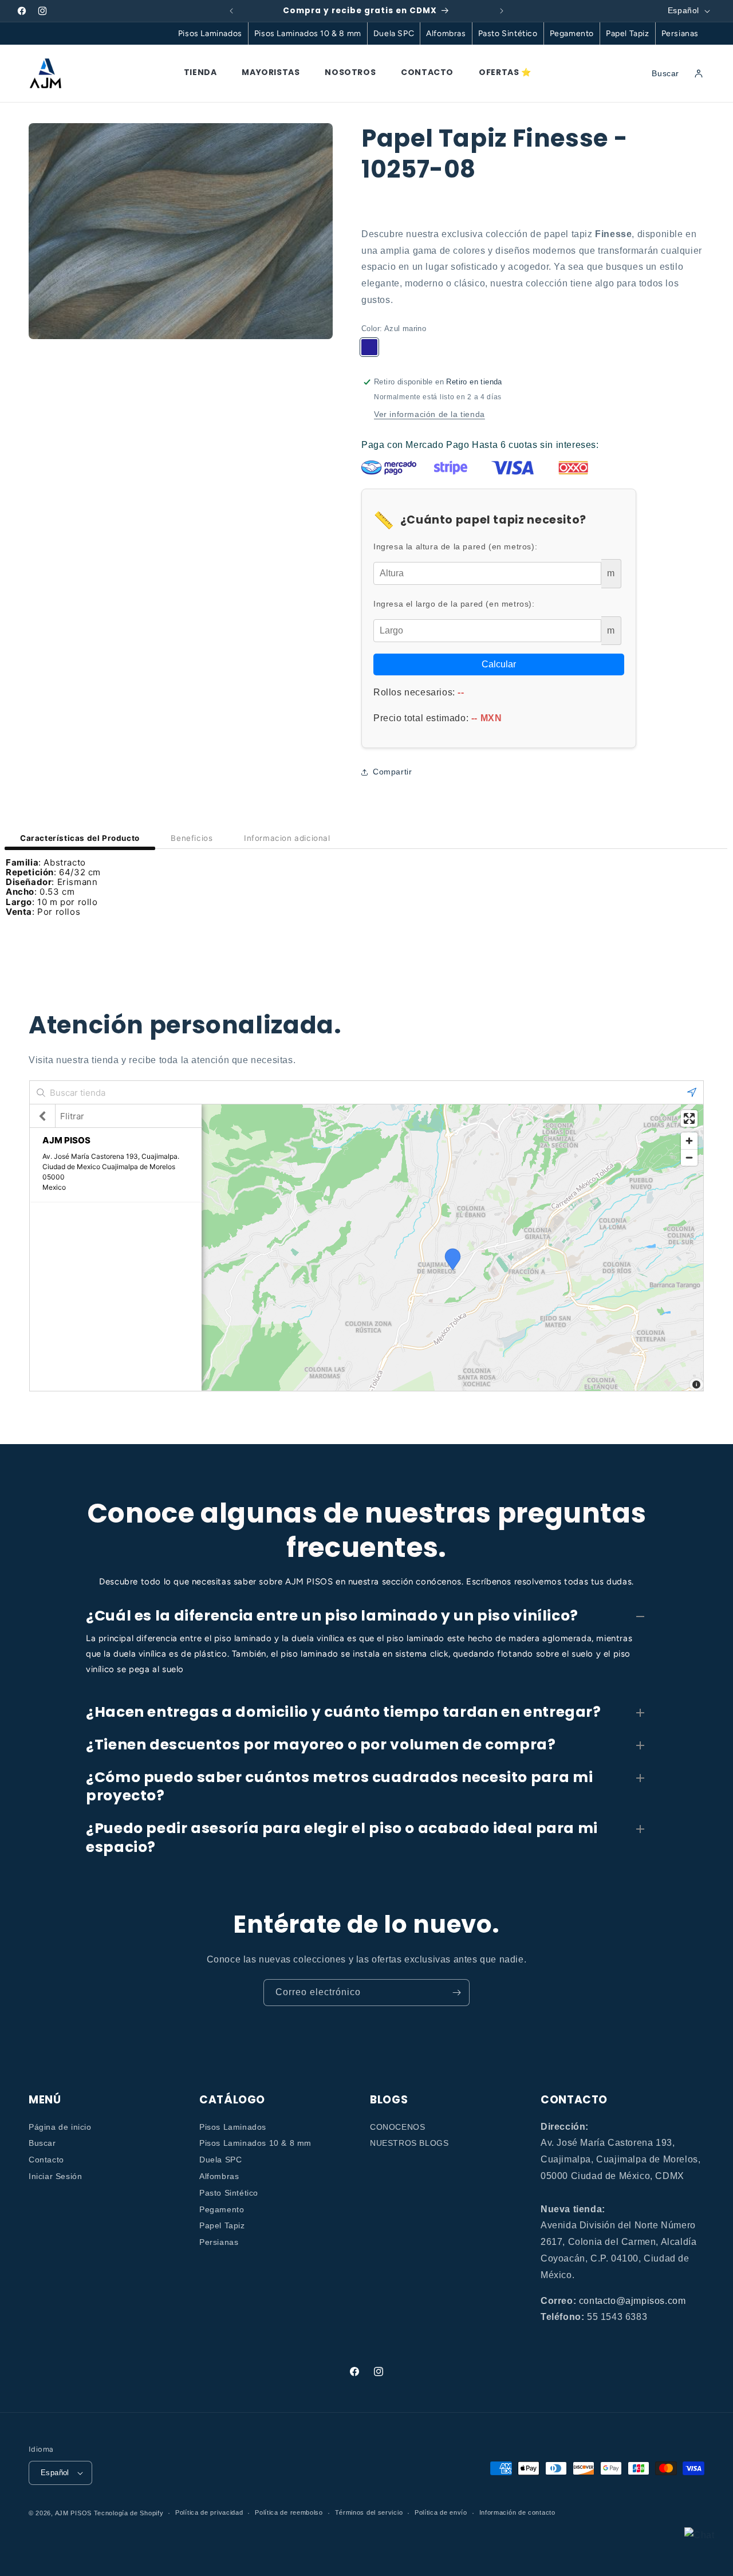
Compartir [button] (392, 772)
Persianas (680, 34)
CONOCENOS (397, 2127)
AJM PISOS (73, 2513)
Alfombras (446, 34)
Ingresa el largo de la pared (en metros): (454, 604)
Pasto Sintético (508, 34)
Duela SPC (394, 34)
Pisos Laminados (210, 34)
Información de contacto (517, 2512)
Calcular (499, 664)
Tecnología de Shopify (129, 2513)
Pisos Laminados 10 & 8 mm (308, 34)
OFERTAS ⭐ (505, 72)
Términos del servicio (369, 2512)
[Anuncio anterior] (231, 11)
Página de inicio (60, 2127)
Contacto (46, 2160)
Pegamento (572, 34)
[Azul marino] (369, 347)
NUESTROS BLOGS (409, 2144)
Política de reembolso (289, 2512)
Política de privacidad (209, 2512)
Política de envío (441, 2512)
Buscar (42, 2144)
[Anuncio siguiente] (502, 11)
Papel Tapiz (628, 34)
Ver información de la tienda (429, 414)
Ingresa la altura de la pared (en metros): (455, 546)
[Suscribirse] (456, 1993)
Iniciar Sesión (55, 2176)
